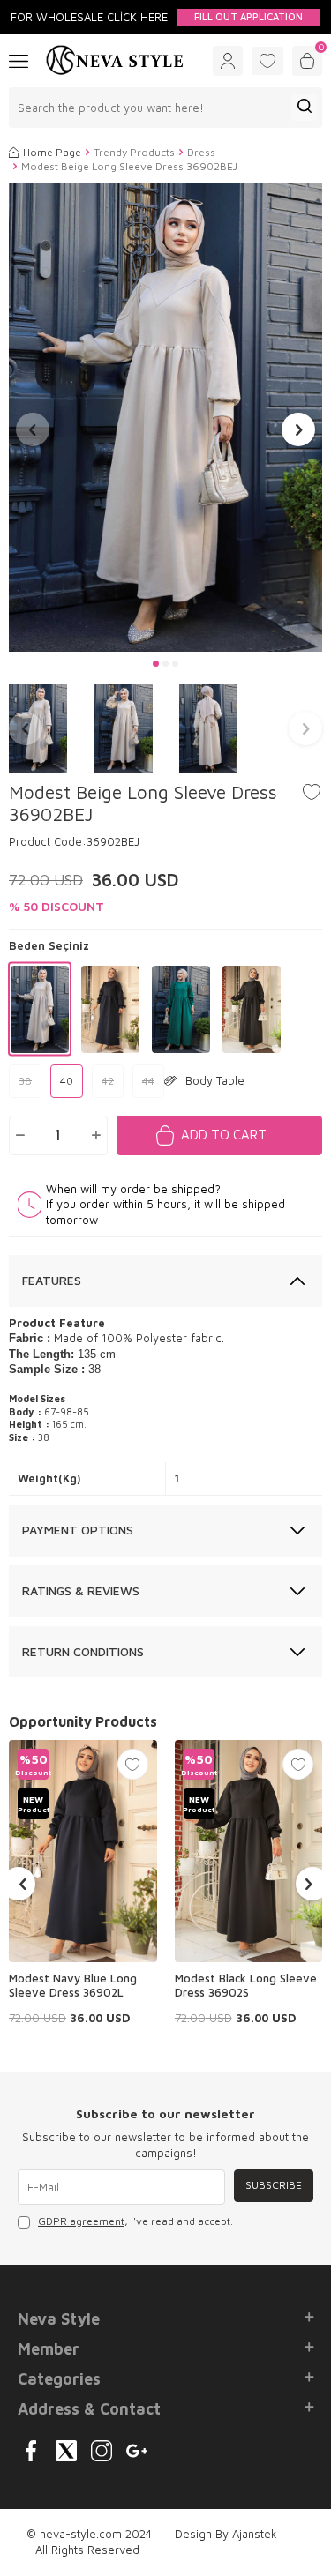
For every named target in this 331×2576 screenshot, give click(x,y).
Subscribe (274, 2185)
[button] (156, 664)
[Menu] (19, 60)
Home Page (52, 152)
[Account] (228, 61)
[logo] (115, 61)
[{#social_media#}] (31, 2451)
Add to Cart (224, 1135)
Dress (201, 152)
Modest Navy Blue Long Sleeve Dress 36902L (73, 1986)
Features (52, 1280)
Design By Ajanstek (226, 2534)
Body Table (215, 1080)
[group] (165, 418)
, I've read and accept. (135, 2221)
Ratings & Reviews (81, 1590)
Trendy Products (134, 152)
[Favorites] (267, 61)
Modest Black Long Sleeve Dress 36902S (246, 1986)
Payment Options (78, 1530)
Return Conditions (83, 1651)
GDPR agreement (81, 2221)
